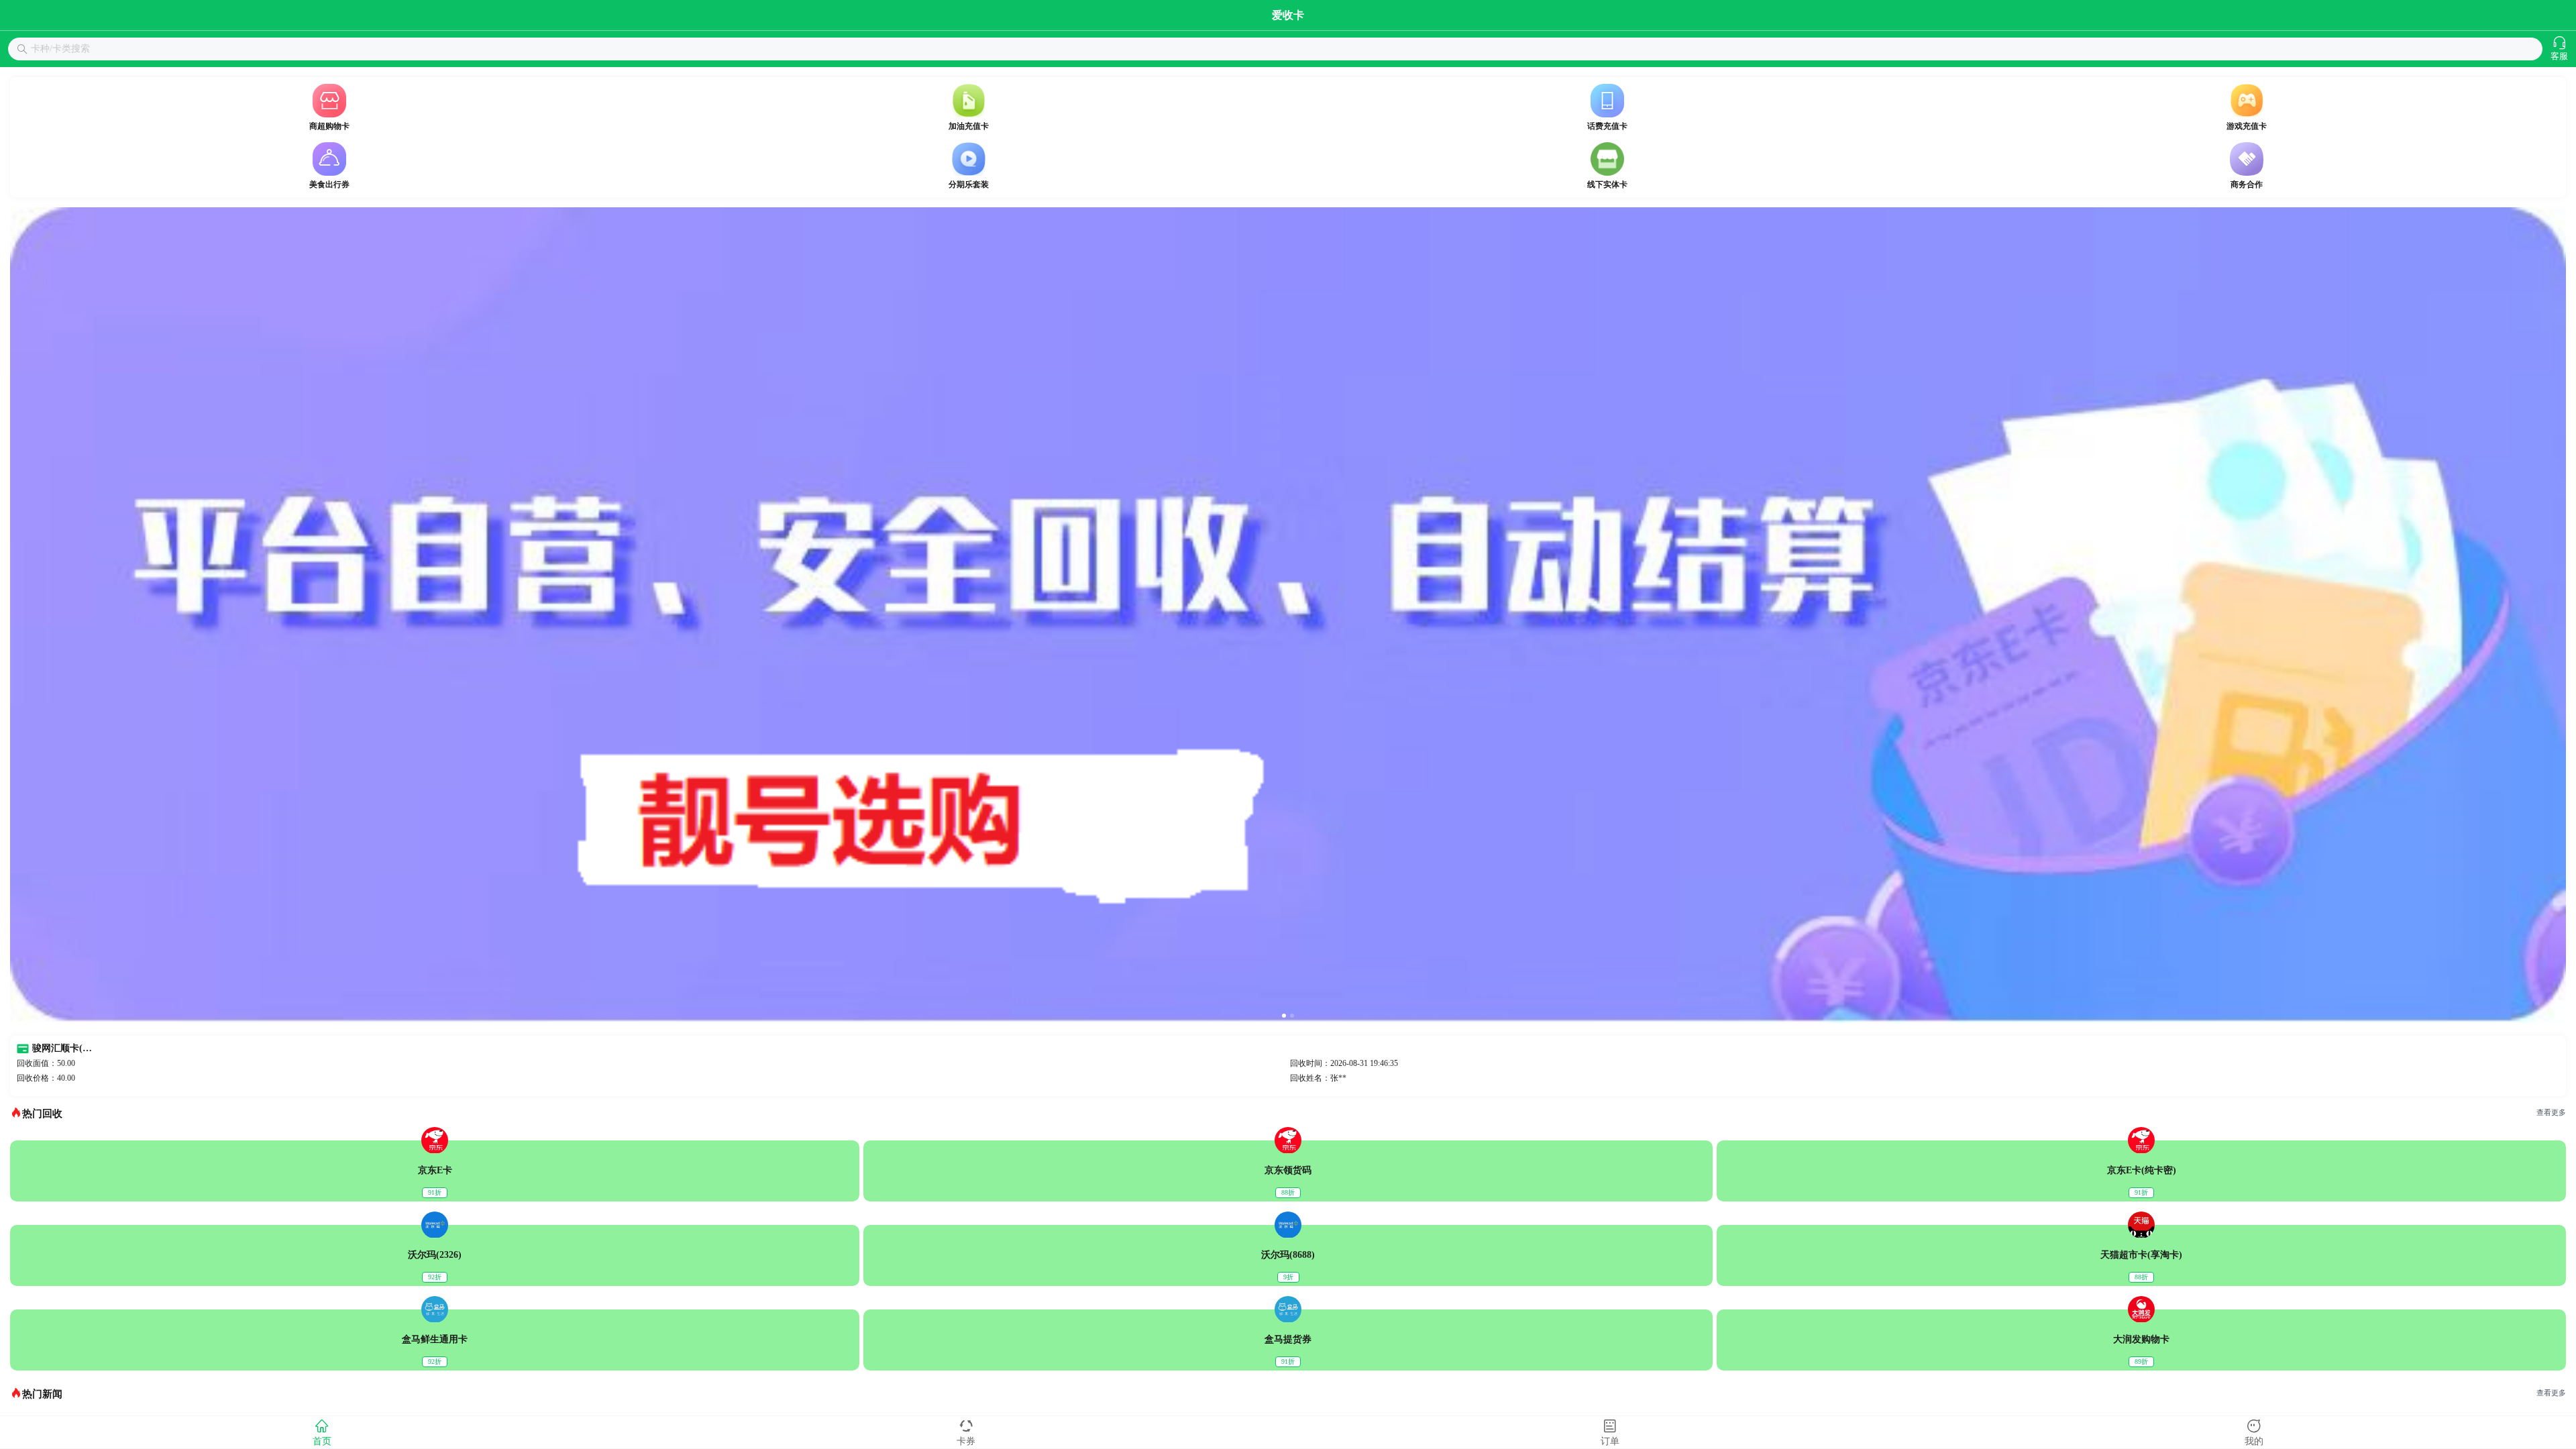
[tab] (322, 1432)
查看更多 (2551, 1113)
